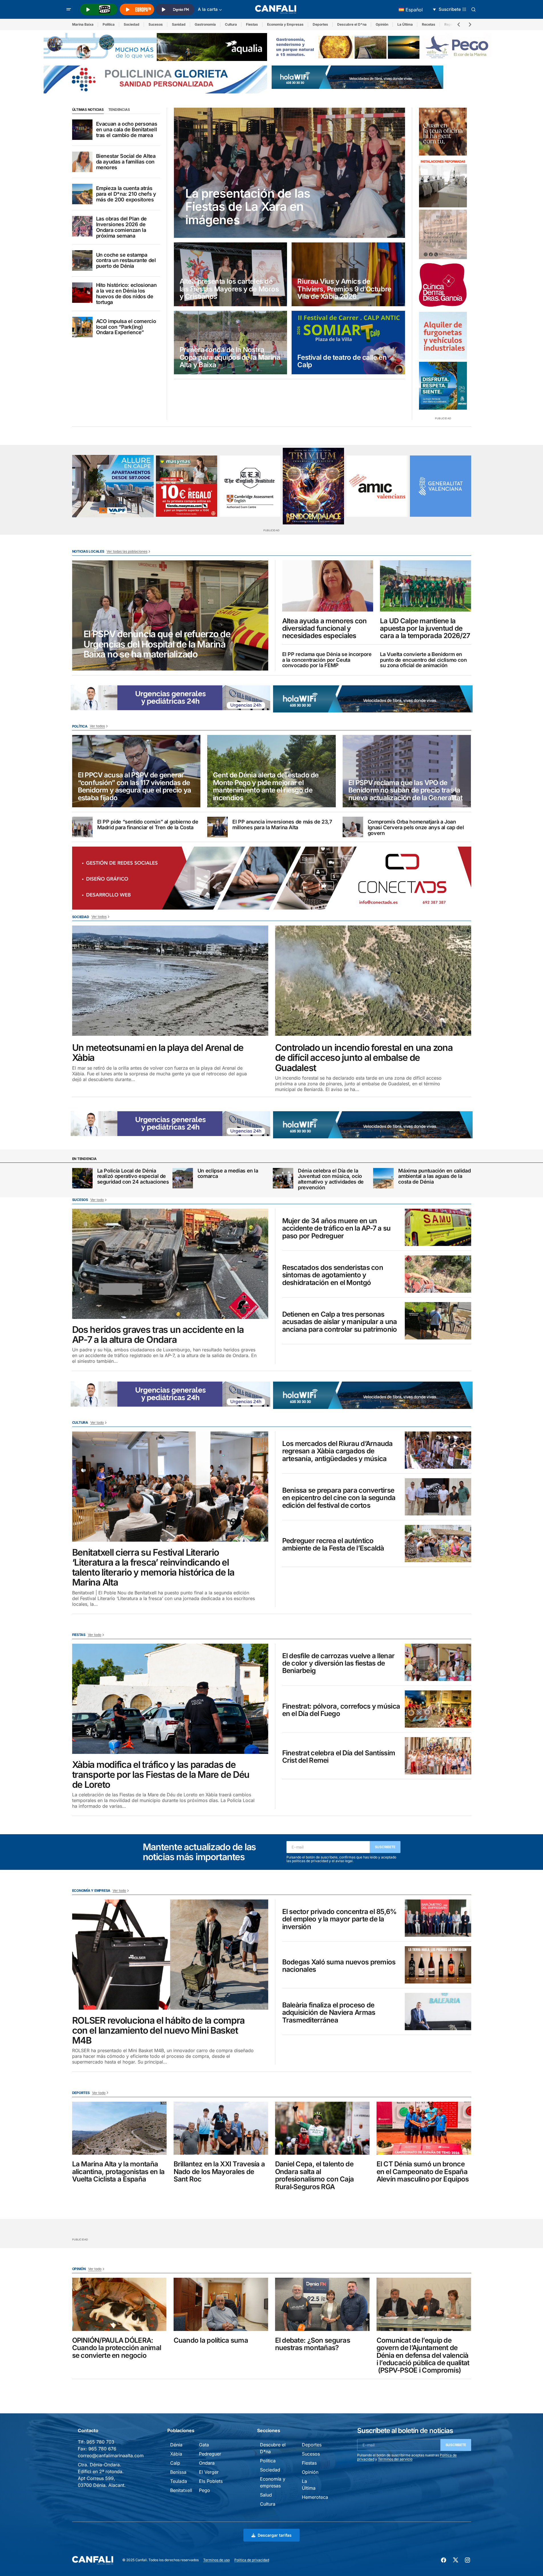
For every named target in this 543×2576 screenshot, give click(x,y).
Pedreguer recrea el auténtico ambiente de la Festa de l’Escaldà (333, 1545)
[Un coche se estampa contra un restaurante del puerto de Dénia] (82, 260)
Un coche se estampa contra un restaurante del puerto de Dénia (126, 261)
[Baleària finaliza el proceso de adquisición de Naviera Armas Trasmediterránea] (438, 2012)
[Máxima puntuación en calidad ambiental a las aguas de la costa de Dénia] (383, 1178)
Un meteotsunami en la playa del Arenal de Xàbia (158, 1053)
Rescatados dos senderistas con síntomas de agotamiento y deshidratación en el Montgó (333, 1275)
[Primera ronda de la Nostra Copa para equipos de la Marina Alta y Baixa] (231, 343)
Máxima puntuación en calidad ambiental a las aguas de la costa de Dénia (434, 1176)
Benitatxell (181, 2490)
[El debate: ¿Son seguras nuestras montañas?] (322, 2304)
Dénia (176, 2445)
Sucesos (156, 24)
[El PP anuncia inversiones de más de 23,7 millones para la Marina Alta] (217, 827)
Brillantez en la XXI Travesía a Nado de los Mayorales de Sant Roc (219, 2172)
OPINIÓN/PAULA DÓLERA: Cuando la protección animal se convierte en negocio (117, 2348)
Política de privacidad (252, 2560)
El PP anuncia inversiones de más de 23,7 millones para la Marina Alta (282, 825)
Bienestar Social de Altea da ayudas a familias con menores (126, 162)
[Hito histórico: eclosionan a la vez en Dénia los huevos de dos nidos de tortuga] (82, 293)
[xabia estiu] (443, 386)
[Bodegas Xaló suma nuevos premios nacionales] (438, 1965)
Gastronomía (205, 24)
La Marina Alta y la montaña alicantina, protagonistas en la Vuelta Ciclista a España (118, 2172)
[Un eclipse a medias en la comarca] (183, 1178)
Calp (175, 2463)
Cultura (231, 24)
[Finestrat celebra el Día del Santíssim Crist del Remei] (438, 1756)
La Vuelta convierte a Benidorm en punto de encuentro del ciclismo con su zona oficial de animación (423, 660)
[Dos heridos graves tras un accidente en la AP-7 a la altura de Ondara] (170, 1264)
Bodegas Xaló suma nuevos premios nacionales (339, 1966)
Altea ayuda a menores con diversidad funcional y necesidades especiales (325, 629)
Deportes (320, 24)
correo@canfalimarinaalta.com (111, 2456)
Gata (204, 2445)
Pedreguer (210, 2454)
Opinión (382, 24)
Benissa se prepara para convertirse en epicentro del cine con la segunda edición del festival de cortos (339, 1498)
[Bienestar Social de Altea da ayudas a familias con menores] (82, 162)
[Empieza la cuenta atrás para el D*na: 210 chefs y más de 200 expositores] (82, 194)
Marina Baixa (83, 24)
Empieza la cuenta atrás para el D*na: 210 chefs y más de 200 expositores (126, 194)
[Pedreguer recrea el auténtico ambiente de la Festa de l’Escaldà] (438, 1544)
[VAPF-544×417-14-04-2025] (113, 486)
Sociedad (132, 24)
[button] (69, 9)
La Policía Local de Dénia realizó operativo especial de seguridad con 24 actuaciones (133, 1176)
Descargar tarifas (275, 2535)
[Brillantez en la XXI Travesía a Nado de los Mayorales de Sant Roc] (221, 2128)
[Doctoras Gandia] (443, 285)
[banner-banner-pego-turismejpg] (383, 46)
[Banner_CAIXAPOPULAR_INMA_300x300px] (443, 132)
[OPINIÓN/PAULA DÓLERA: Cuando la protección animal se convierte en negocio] (119, 2304)
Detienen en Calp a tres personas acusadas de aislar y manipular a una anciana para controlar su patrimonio (340, 1322)
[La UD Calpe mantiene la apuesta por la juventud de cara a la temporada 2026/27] (426, 586)
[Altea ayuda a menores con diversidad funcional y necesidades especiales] (328, 586)
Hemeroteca (315, 2497)
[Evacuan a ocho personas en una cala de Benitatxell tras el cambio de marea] (82, 130)
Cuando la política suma (211, 2340)
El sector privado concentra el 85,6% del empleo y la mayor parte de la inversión (339, 1919)
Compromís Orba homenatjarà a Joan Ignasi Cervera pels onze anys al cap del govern (416, 827)
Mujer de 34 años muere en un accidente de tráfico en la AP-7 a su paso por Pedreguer (336, 1228)
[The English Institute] (250, 486)
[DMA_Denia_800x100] (155, 46)
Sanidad (179, 24)
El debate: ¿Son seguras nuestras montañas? (313, 2344)
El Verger (209, 2472)
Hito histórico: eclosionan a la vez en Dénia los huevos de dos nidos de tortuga (126, 294)
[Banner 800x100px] (155, 79)
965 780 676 (102, 2449)
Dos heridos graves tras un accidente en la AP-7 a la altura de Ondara (158, 1335)
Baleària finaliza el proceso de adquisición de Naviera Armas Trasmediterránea (329, 2013)
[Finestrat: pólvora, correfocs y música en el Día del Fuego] (438, 1709)
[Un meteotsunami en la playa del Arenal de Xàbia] (170, 981)
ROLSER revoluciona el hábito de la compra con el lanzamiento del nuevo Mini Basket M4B (158, 2030)
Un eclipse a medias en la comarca (228, 1174)
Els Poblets (211, 2481)
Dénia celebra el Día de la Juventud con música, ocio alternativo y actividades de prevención (331, 1179)
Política (109, 24)
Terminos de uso (216, 2560)
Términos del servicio (395, 2459)
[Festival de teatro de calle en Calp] (348, 343)
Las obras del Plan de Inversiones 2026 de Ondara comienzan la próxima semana (121, 227)
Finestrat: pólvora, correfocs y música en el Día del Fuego (341, 1710)
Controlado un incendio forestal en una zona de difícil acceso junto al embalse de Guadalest (364, 1058)
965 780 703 (100, 2442)
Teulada (179, 2481)
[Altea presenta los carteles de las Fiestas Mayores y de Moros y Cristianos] (231, 274)
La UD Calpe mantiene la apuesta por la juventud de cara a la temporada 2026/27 (425, 629)
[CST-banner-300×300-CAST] (441, 486)
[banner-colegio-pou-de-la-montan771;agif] (443, 183)
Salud (266, 2495)
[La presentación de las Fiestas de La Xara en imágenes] (290, 173)
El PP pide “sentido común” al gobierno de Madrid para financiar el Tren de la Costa (148, 825)
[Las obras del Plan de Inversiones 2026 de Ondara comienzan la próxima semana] (82, 226)
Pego (205, 2490)
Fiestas (252, 24)
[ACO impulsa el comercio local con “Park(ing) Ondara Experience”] (82, 327)
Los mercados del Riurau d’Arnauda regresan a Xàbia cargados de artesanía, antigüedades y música (337, 1451)
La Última (405, 24)
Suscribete (385, 1847)
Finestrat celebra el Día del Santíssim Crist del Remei (339, 1757)
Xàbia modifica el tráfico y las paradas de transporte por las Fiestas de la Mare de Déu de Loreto (161, 1775)
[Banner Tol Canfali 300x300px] (187, 486)
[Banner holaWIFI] (357, 77)
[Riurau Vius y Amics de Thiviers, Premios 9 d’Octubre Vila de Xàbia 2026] (348, 274)
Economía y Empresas (285, 24)
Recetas (429, 24)
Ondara (207, 2463)
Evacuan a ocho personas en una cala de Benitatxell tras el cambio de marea (127, 129)
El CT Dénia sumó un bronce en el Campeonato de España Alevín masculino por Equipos (423, 2172)
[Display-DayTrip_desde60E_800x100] (170, 697)
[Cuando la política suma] (221, 2304)
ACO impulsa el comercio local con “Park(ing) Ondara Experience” (126, 327)
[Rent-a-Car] (443, 336)
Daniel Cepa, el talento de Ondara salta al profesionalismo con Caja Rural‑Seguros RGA (315, 2175)
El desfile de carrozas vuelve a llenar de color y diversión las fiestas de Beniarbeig (338, 1663)
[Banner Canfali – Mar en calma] (443, 234)
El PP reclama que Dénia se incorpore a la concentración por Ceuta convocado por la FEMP (327, 660)
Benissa (178, 2472)
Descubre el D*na (352, 24)
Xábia (176, 2454)
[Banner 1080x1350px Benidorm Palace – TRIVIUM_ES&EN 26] (313, 486)
